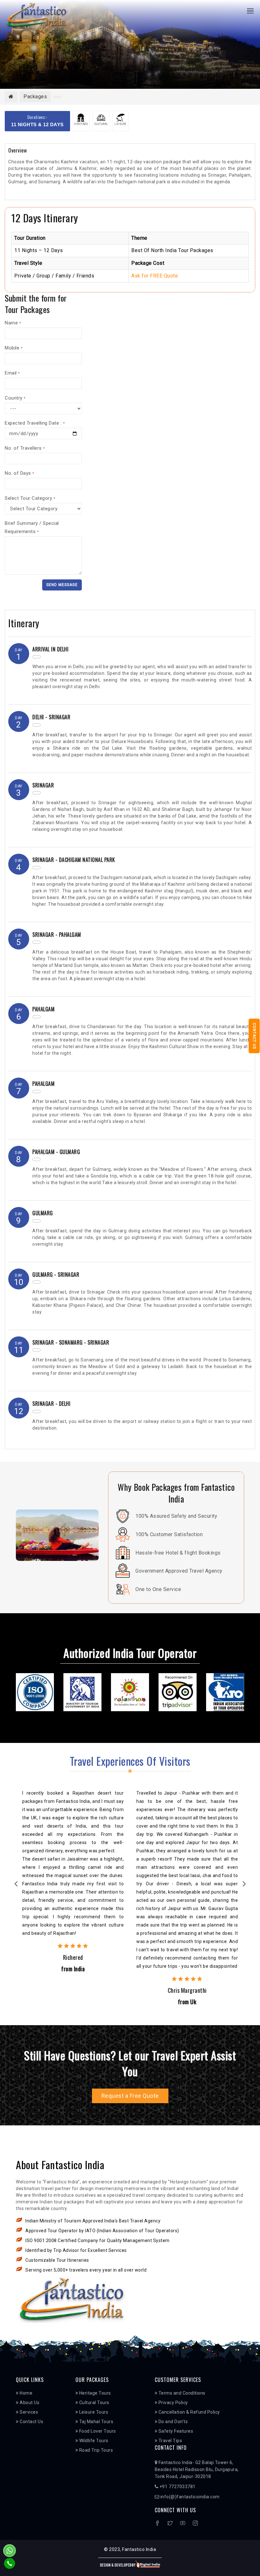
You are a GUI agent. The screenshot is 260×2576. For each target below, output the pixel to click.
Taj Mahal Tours (96, 2422)
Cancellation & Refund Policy (189, 2412)
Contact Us (254, 1036)
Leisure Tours (93, 2412)
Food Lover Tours (97, 2431)
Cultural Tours (94, 2403)
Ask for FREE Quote (155, 276)
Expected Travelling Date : (35, 423)
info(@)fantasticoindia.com (189, 2497)
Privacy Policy (173, 2403)
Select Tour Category (30, 498)
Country (15, 398)
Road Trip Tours (95, 2450)
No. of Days (19, 473)
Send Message (62, 585)
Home (26, 2393)
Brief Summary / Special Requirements (32, 527)
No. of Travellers (25, 448)
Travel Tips (170, 2441)
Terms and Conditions (181, 2393)
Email (12, 373)
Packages (35, 97)
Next (244, 1885)
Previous (16, 1885)
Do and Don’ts (172, 2422)
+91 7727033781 (177, 2487)
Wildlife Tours (93, 2441)
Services (28, 2412)
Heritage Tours (94, 2393)
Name (13, 323)
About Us (29, 2403)
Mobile (14, 348)
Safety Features (175, 2431)
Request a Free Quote (130, 2096)
